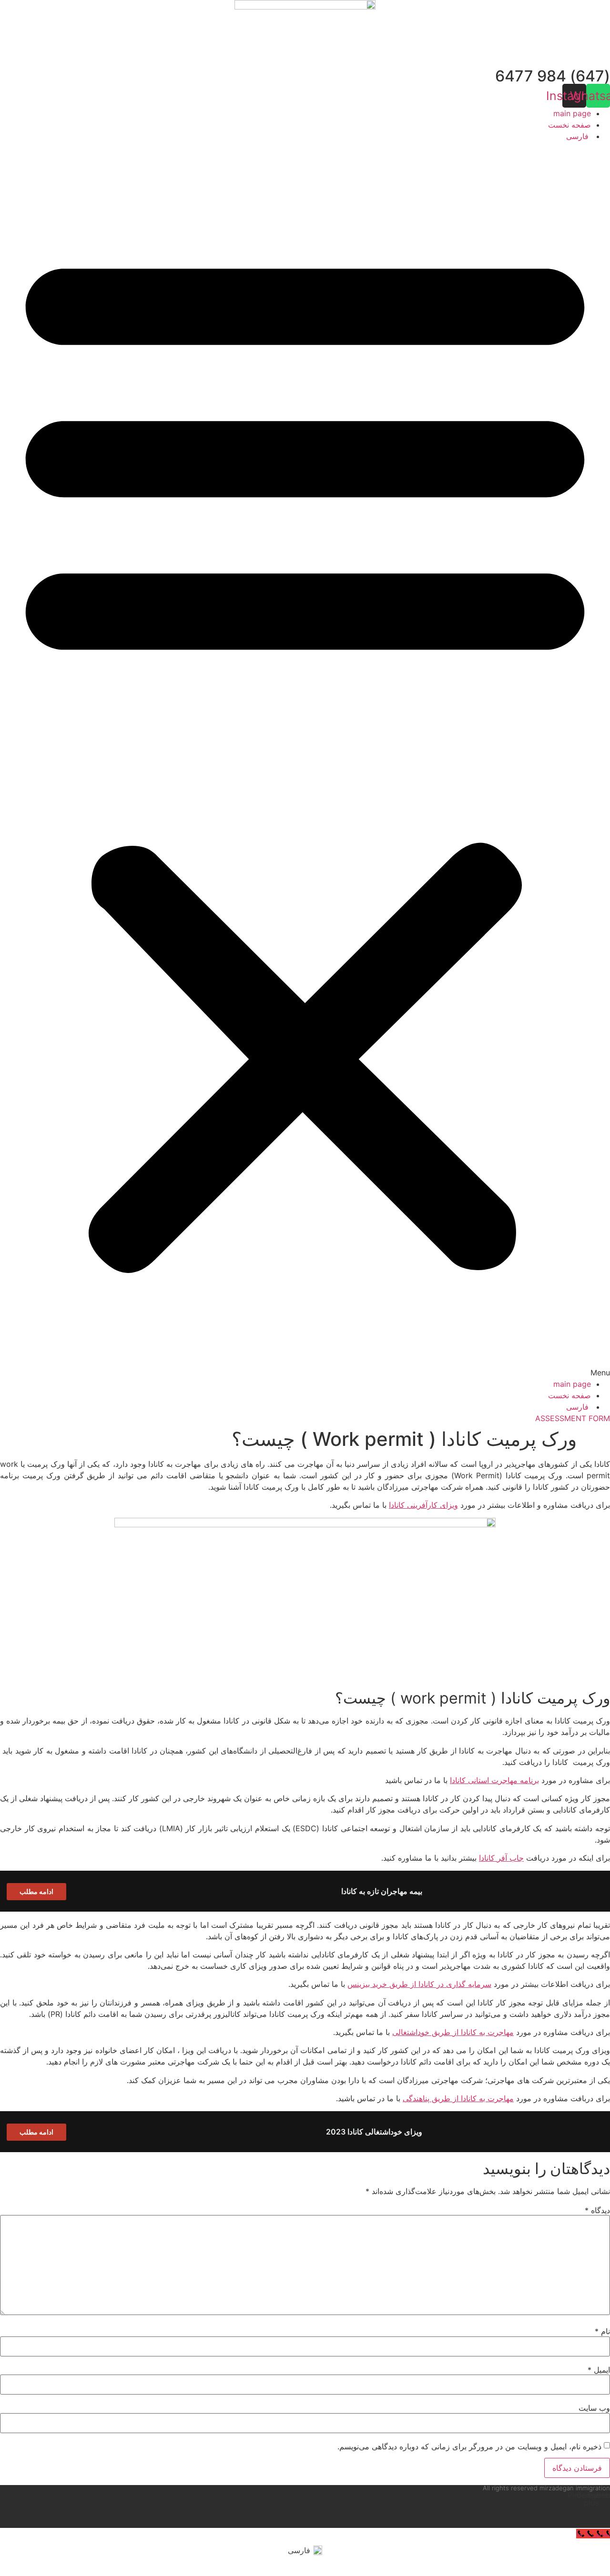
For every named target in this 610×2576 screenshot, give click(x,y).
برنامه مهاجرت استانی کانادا (494, 1780)
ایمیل (599, 2370)
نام (602, 2331)
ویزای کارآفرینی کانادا (423, 1505)
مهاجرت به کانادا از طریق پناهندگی (458, 2098)
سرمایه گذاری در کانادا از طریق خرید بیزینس (419, 1984)
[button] (305, 760)
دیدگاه (597, 2210)
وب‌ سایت (594, 2408)
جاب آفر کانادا (501, 1858)
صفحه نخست (569, 125)
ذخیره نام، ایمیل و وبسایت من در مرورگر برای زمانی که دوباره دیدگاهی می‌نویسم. (469, 2446)
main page (572, 113)
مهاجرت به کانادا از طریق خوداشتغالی (453, 2032)
